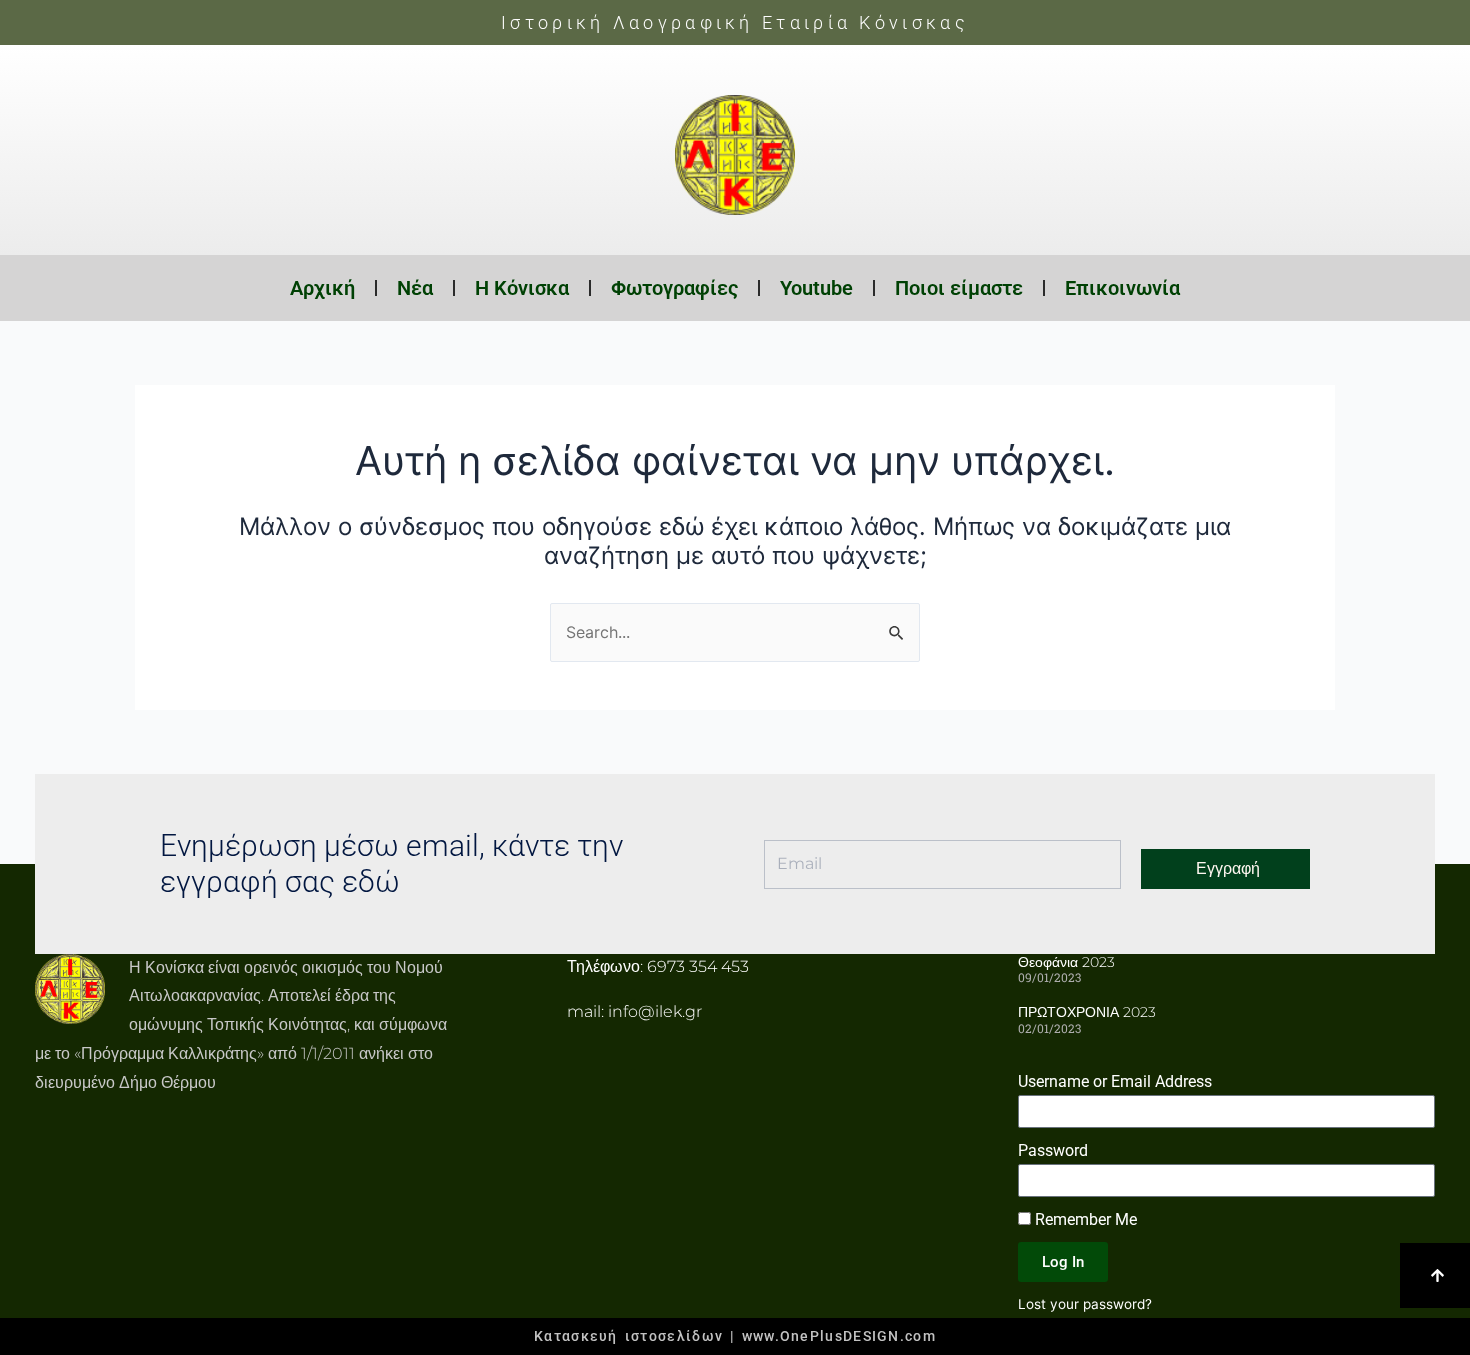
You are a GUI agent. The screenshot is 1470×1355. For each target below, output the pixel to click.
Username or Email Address (1115, 1081)
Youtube (816, 288)
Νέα (415, 288)
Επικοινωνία (1122, 288)
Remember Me (1084, 1219)
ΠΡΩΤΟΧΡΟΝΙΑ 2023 (1087, 1012)
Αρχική (322, 288)
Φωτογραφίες (674, 288)
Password (1053, 1150)
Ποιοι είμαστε (959, 288)
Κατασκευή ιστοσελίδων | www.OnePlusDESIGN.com (735, 1336)
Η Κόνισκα (522, 288)
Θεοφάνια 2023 (1066, 962)
